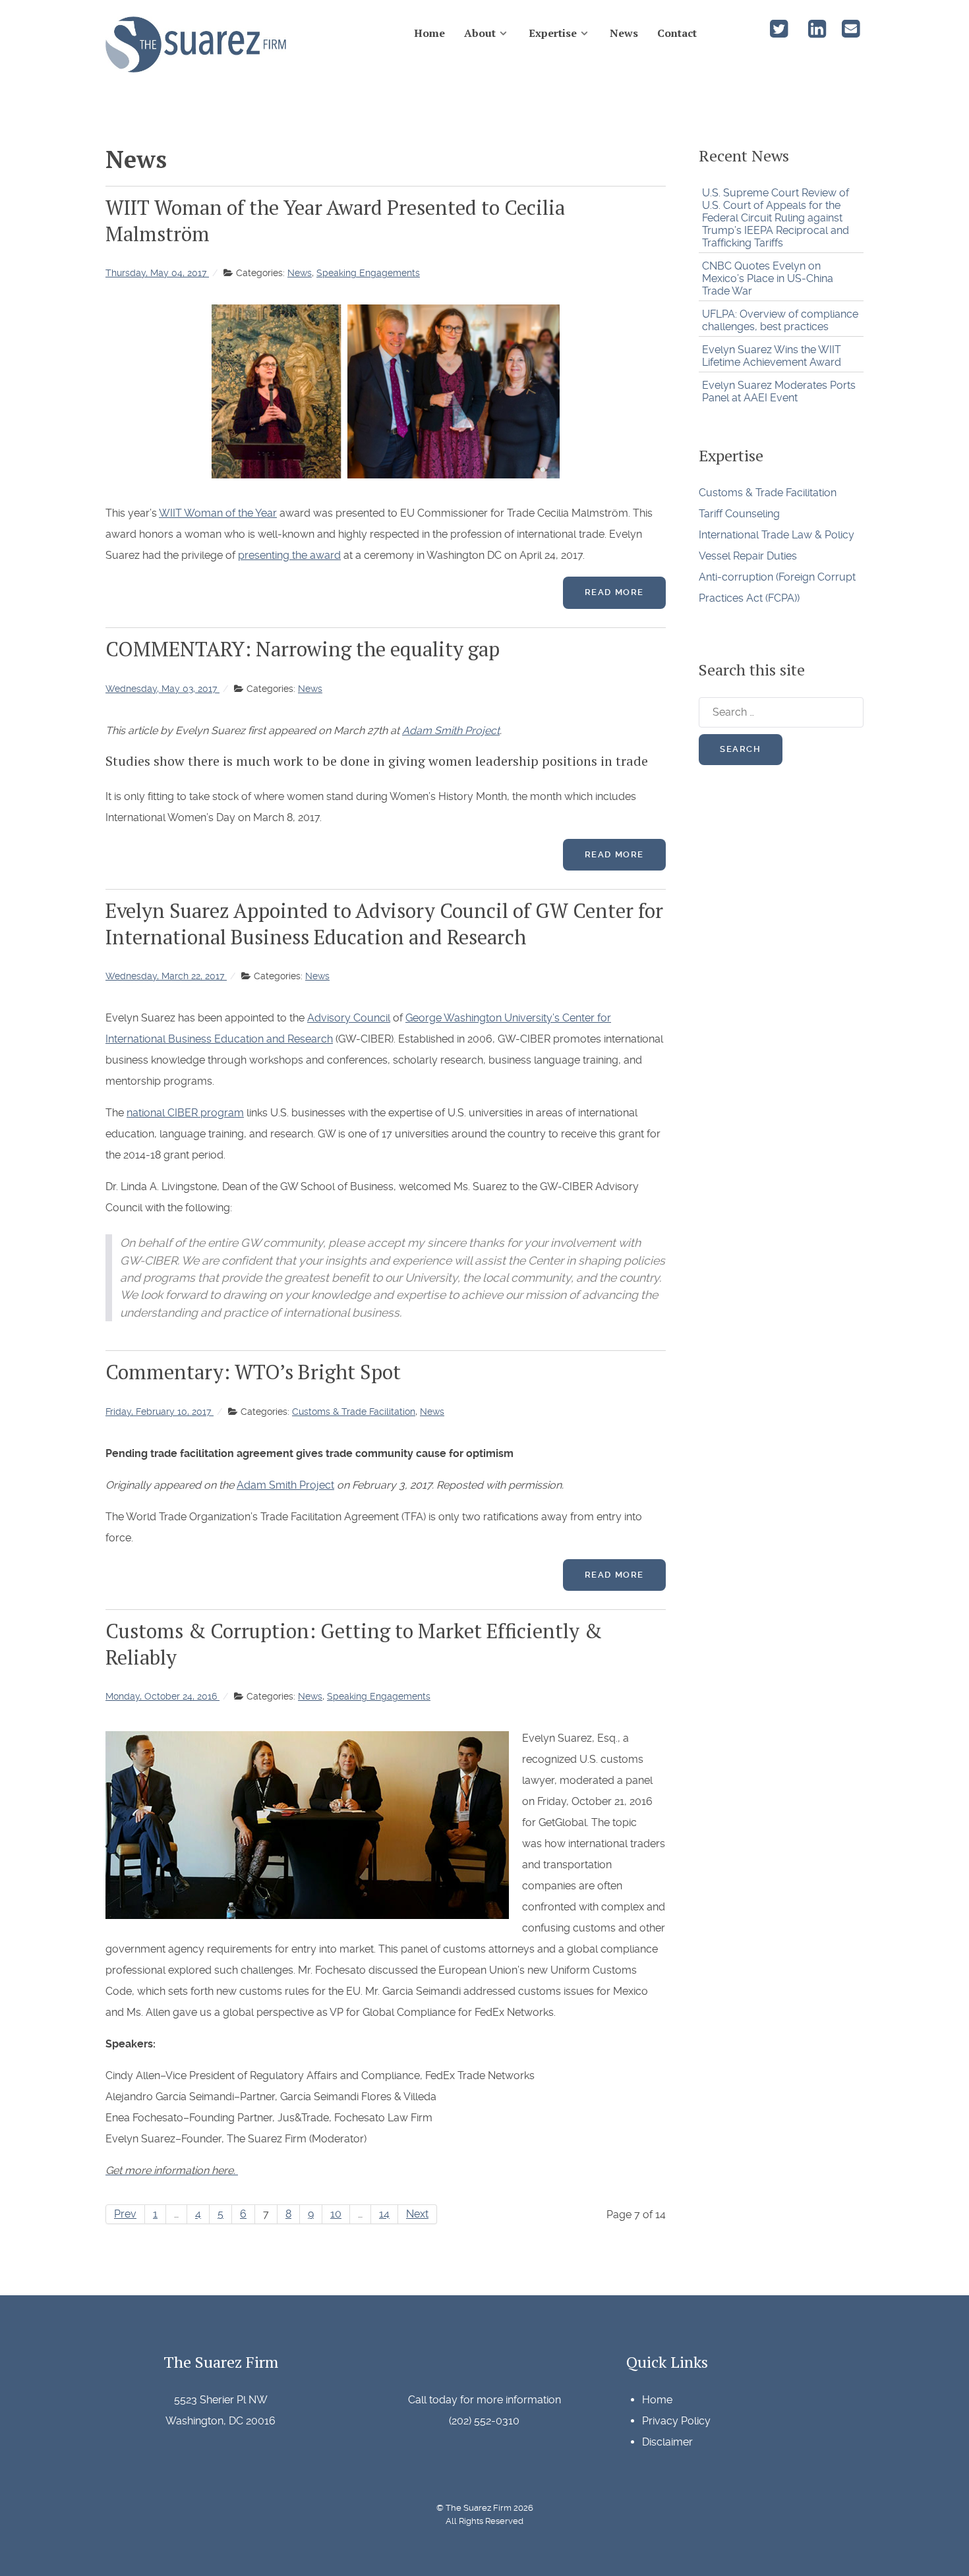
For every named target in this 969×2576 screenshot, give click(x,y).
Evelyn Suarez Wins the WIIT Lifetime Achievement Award (772, 356)
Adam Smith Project (451, 730)
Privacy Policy (676, 2421)
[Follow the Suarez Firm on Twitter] (780, 33)
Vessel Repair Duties (748, 556)
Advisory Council (349, 1018)
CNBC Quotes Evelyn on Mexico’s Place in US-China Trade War (768, 278)
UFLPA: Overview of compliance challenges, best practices (780, 320)
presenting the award (289, 555)
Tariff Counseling (739, 514)
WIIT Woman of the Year (218, 513)
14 (384, 2214)
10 (336, 2214)
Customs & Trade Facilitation (768, 493)
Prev (125, 2214)
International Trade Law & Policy (777, 535)
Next (417, 2214)
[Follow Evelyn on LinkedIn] (818, 33)
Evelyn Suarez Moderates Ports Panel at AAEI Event (779, 391)
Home (657, 2400)
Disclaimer (667, 2442)
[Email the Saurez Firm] (850, 33)
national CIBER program (185, 1113)
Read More (614, 592)
